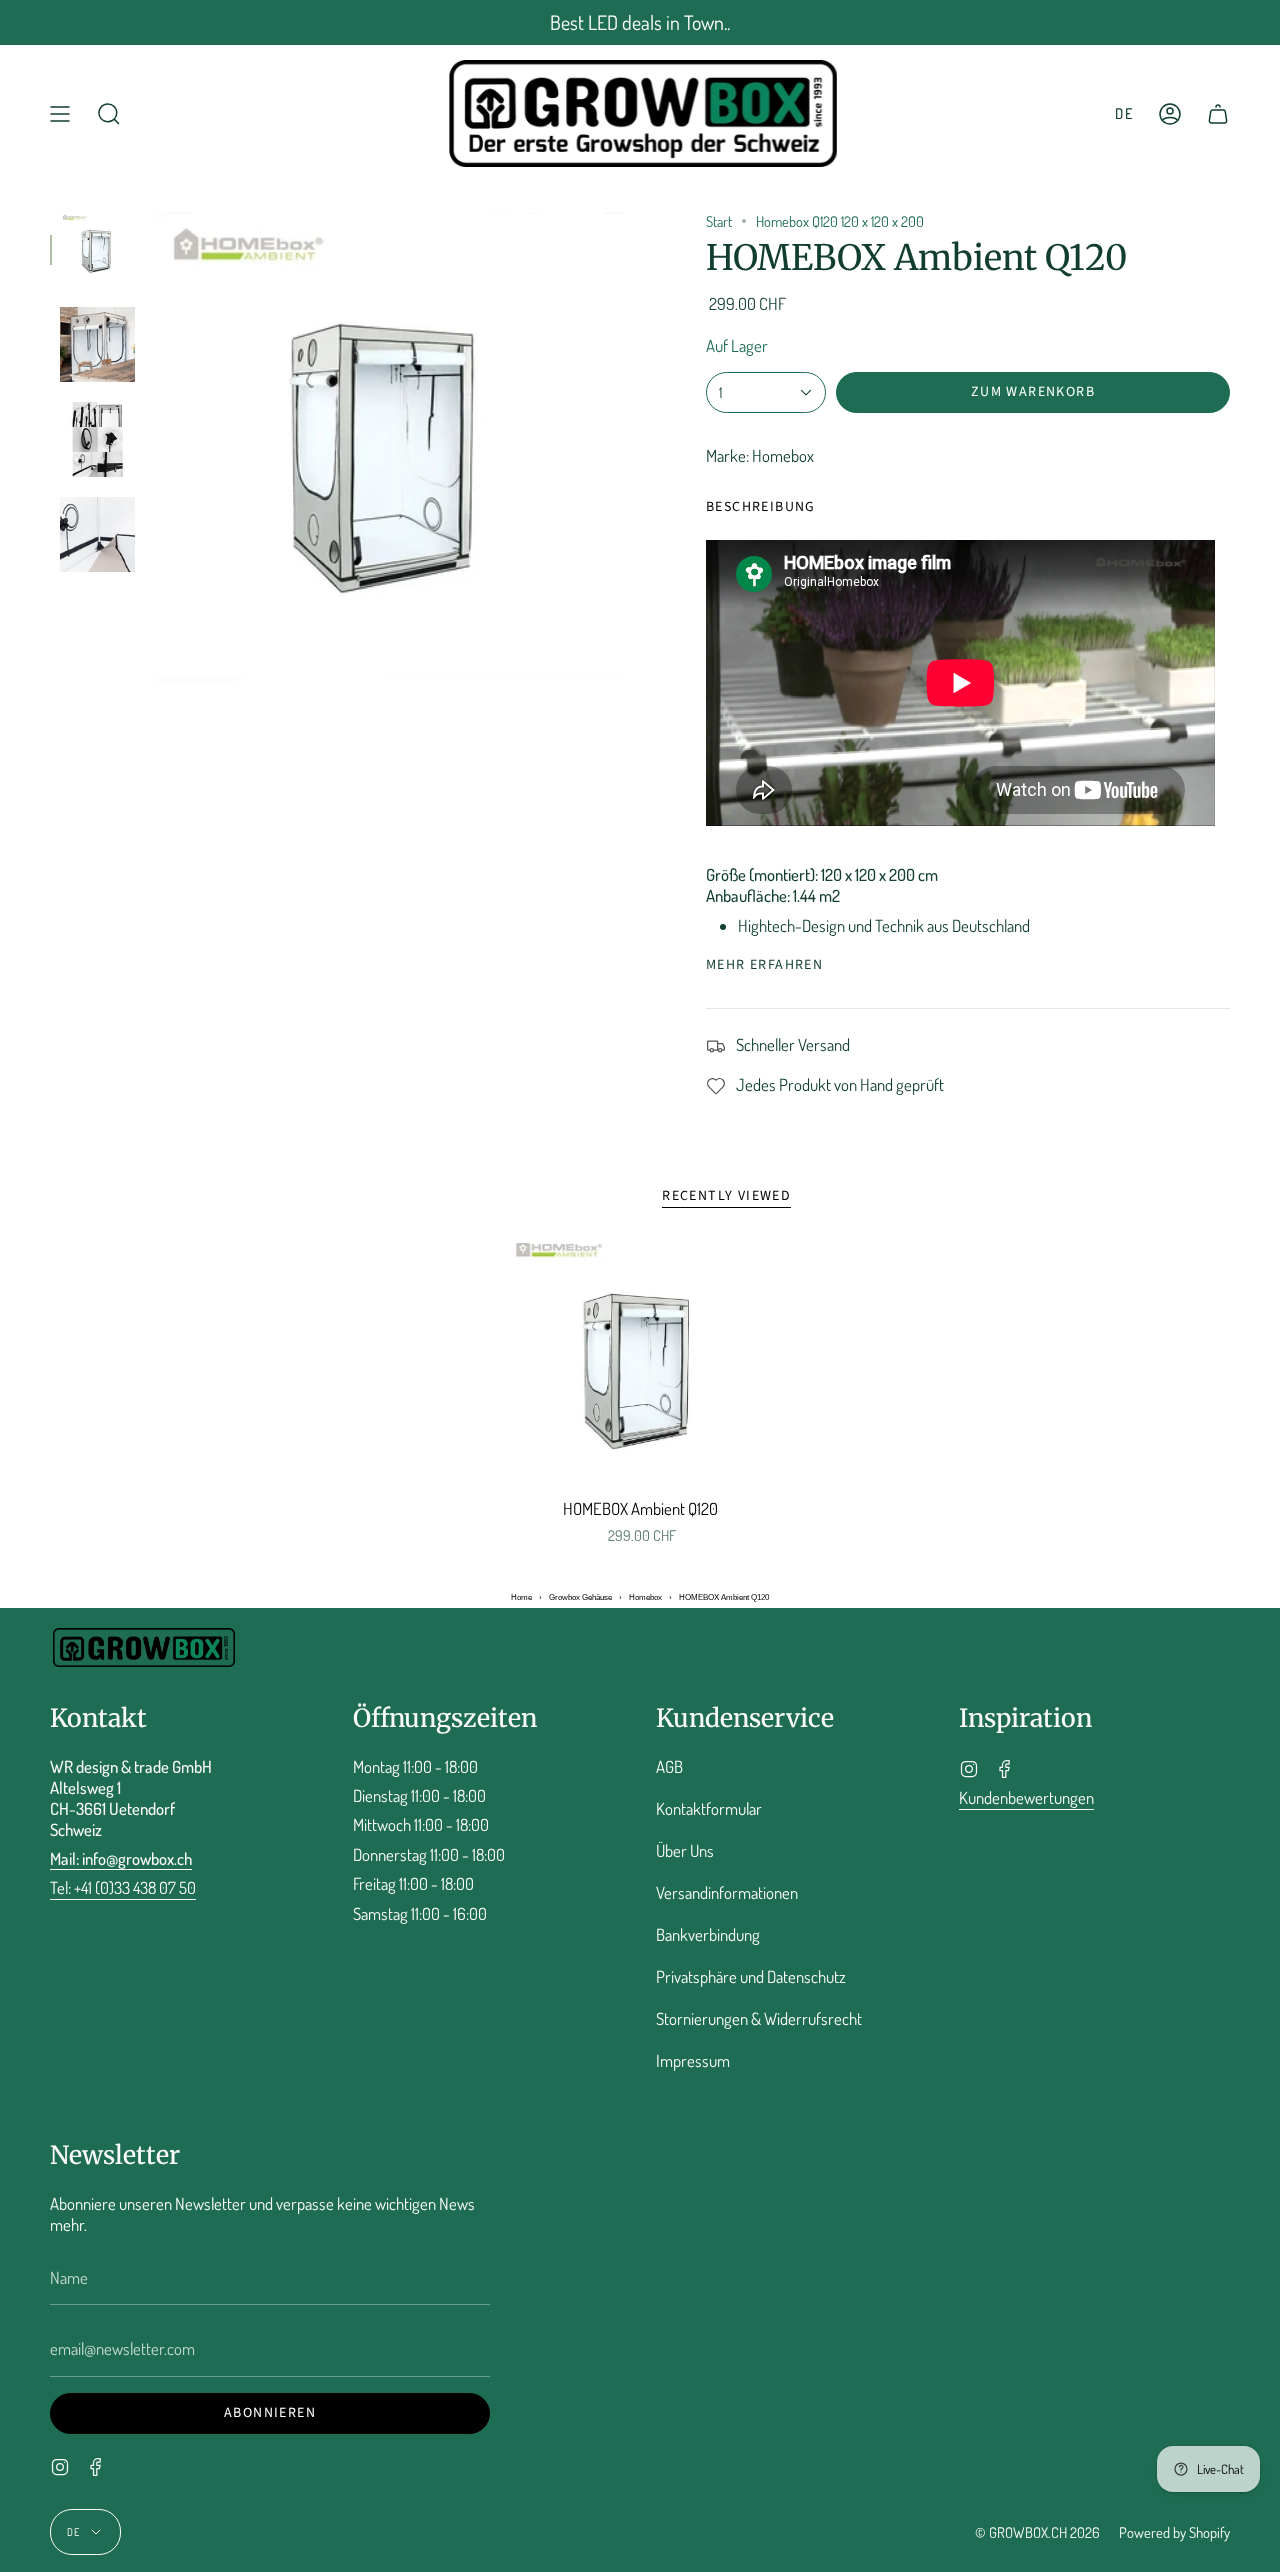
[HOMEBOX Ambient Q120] (640, 1365)
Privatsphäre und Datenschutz (751, 1976)
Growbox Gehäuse (580, 1597)
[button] (109, 113)
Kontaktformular (709, 1808)
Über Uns (685, 1850)
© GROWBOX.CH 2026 (1037, 2532)
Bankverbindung (708, 1934)
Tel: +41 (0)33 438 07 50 (123, 1887)
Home (521, 1597)
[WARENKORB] (1218, 113)
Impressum (693, 2060)
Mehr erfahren (764, 965)
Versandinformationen (727, 1892)
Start (719, 221)
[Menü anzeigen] (60, 113)
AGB (669, 1766)
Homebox (645, 1597)
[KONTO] (1170, 113)
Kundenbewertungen (1026, 1797)
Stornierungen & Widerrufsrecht (759, 2018)
